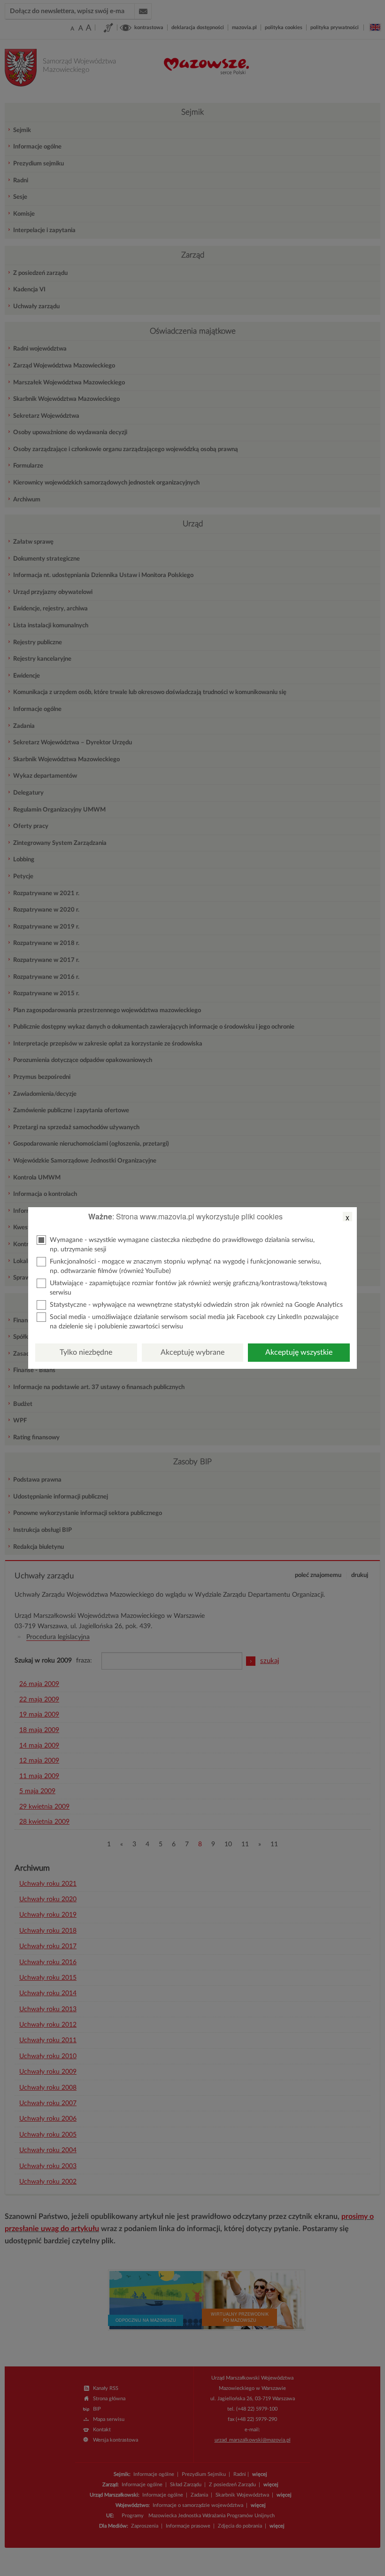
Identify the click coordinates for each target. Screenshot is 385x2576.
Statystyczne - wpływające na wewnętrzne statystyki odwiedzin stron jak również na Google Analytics (196, 1305)
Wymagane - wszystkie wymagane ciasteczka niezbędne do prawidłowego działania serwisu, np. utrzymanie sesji (182, 1245)
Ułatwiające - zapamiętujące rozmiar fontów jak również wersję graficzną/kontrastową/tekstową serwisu (188, 1288)
